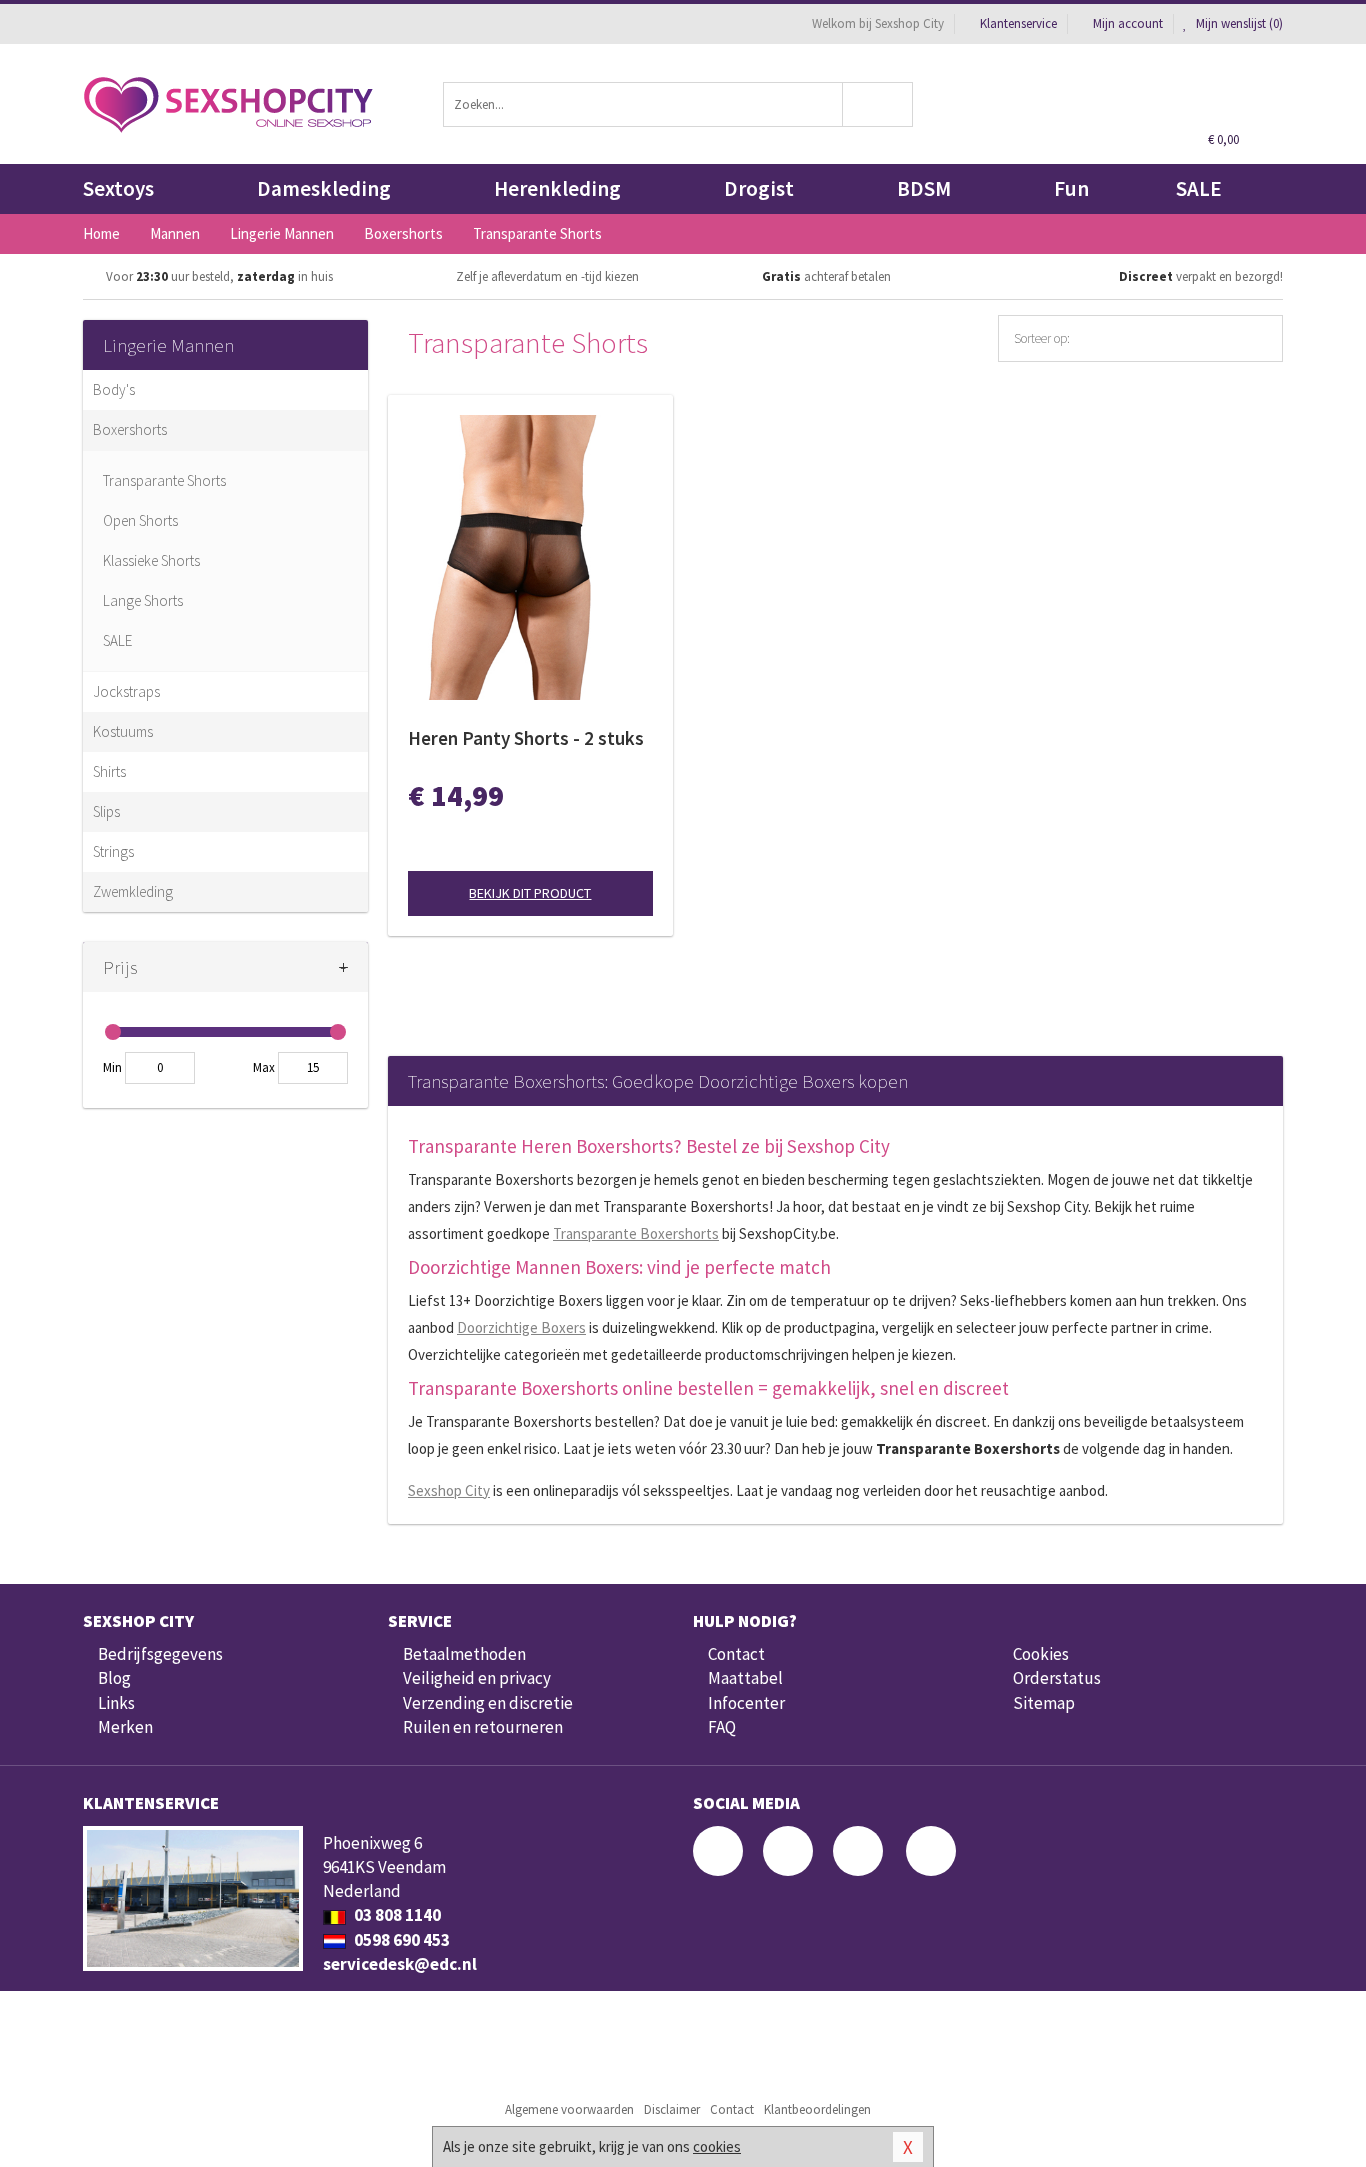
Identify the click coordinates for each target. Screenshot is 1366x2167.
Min (112, 1067)
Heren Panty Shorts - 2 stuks (526, 738)
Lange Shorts (143, 600)
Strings (113, 851)
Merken (125, 1727)
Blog (114, 1678)
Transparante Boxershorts (636, 1233)
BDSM (924, 188)
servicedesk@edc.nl (400, 1964)
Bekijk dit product (530, 893)
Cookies (1041, 1654)
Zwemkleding (133, 891)
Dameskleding (324, 188)
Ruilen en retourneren (483, 1727)
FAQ (722, 1727)
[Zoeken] (878, 104)
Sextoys (118, 188)
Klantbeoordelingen (817, 2109)
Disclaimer (672, 2109)
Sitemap (1044, 1703)
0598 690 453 (400, 1940)
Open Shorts (140, 520)
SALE (1199, 188)
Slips (106, 811)
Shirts (109, 771)
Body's (114, 389)
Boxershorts (130, 429)
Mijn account (1128, 23)
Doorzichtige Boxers (521, 1327)
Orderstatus (1057, 1678)
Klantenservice (1018, 23)
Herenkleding (557, 188)
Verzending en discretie (488, 1703)
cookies (717, 2146)
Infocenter (746, 1703)
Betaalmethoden (464, 1654)
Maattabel (745, 1678)
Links (116, 1703)
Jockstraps (126, 691)
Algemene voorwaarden (569, 2109)
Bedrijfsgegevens (160, 1654)
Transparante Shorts (164, 480)
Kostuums (123, 731)
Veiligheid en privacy (477, 1678)
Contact (736, 1654)
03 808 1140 (396, 1915)
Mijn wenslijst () (1238, 23)
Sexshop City (449, 1490)
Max (264, 1067)
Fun (1071, 188)
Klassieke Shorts (151, 560)
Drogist (759, 188)
